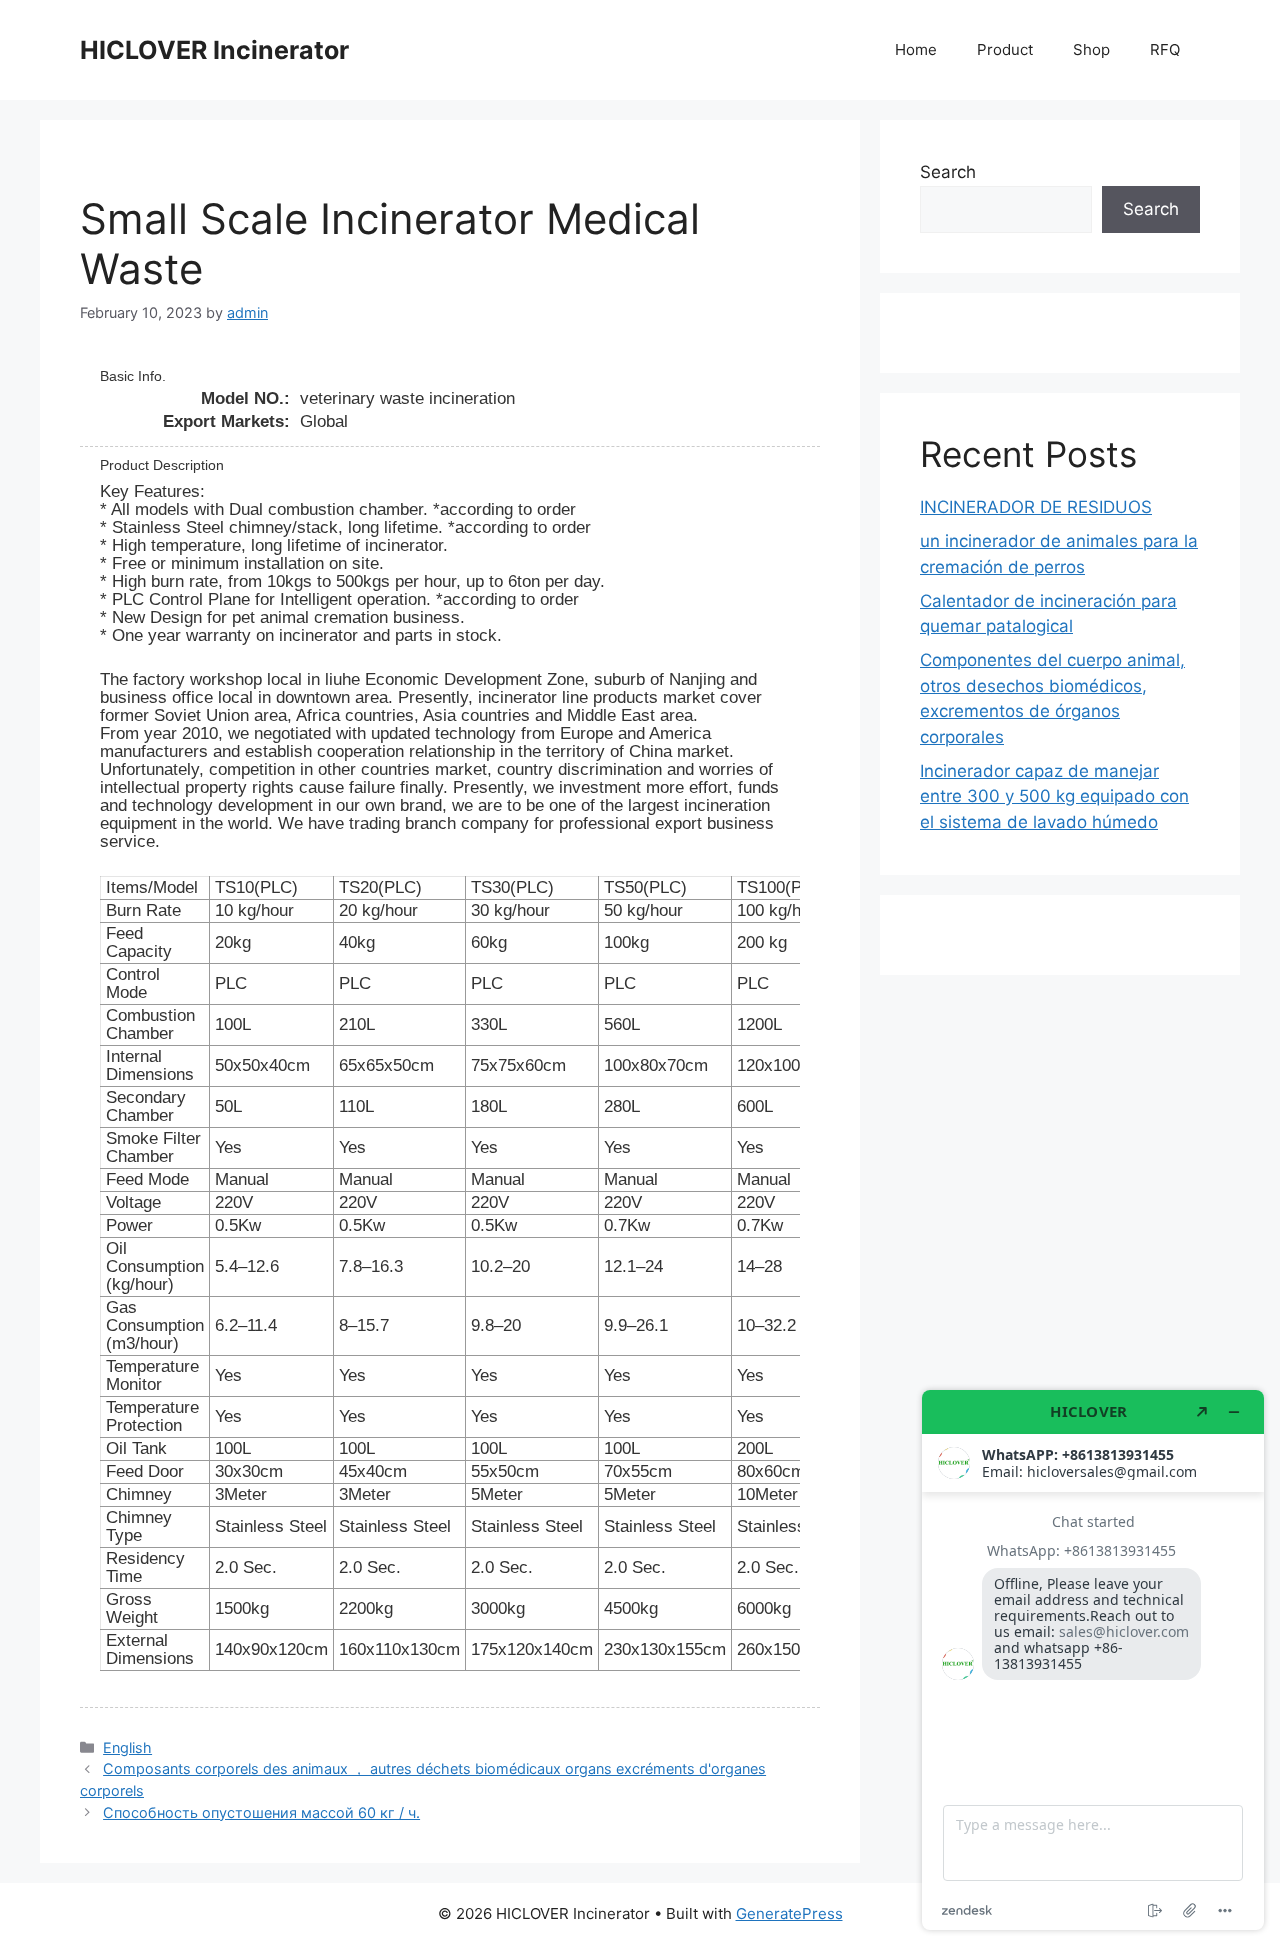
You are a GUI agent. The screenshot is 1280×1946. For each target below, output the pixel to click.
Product (1005, 49)
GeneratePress (789, 1913)
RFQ (1165, 49)
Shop (1091, 49)
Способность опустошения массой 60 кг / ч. (261, 1812)
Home (916, 49)
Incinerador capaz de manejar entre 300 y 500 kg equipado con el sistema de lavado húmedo (1054, 796)
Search (948, 172)
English (127, 1747)
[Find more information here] (1093, 1660)
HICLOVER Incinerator (214, 50)
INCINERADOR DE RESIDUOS (1036, 507)
